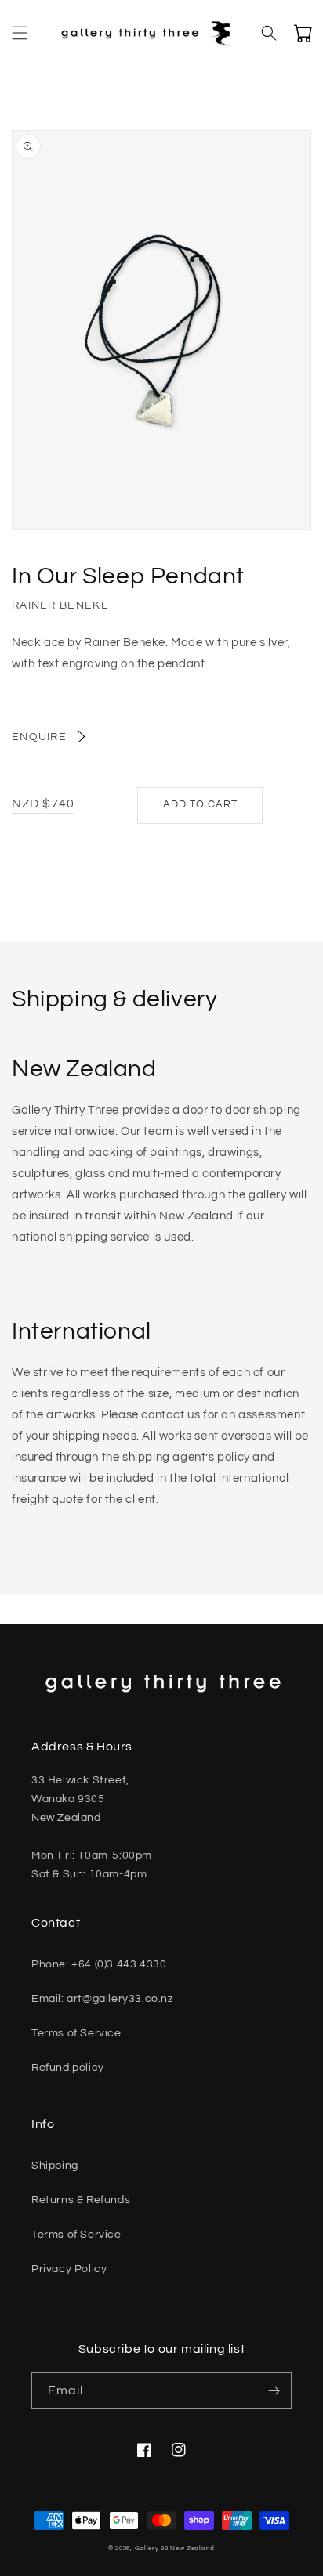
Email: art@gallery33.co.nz (102, 1999)
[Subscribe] (274, 2391)
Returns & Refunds (81, 2200)
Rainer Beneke (60, 605)
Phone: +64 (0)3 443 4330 (99, 1964)
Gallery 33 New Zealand (175, 2548)
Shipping (55, 2166)
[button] (20, 33)
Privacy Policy (69, 2269)
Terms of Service (76, 2033)
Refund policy (68, 2068)
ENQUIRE (39, 737)
